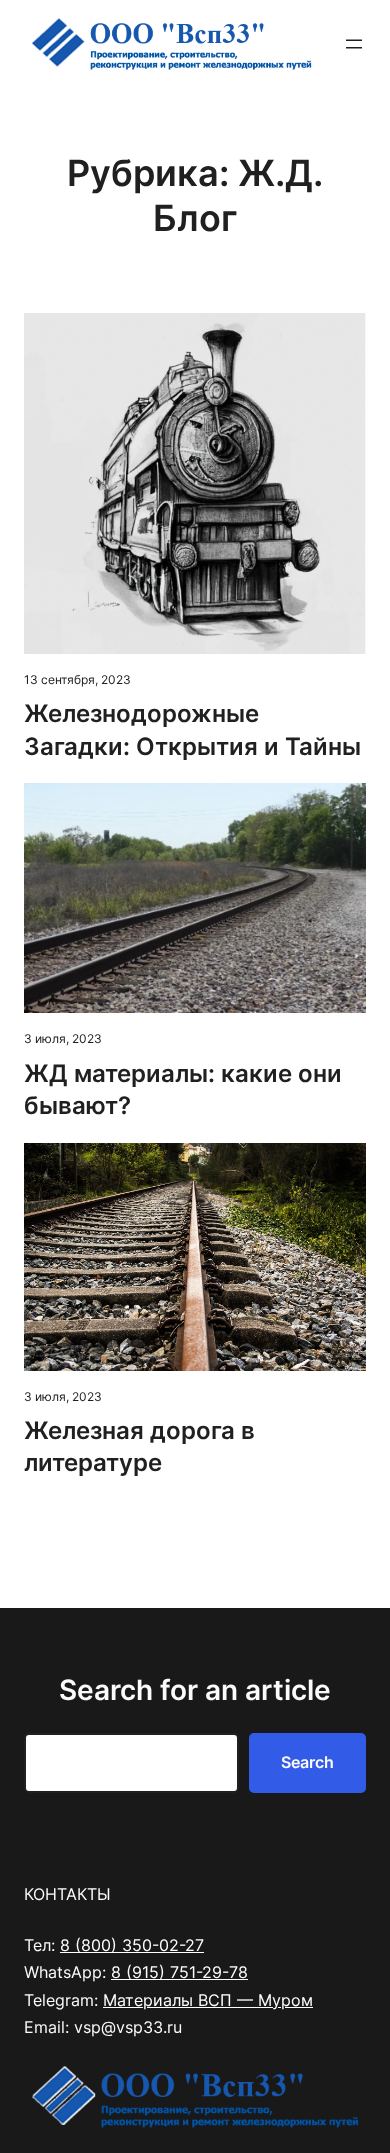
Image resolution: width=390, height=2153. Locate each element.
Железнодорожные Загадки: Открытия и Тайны (192, 729)
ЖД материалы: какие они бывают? (183, 1089)
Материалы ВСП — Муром (208, 2000)
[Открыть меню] (354, 44)
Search (307, 1762)
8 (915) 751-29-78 (179, 1972)
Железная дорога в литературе (139, 1446)
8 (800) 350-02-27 (132, 1945)
